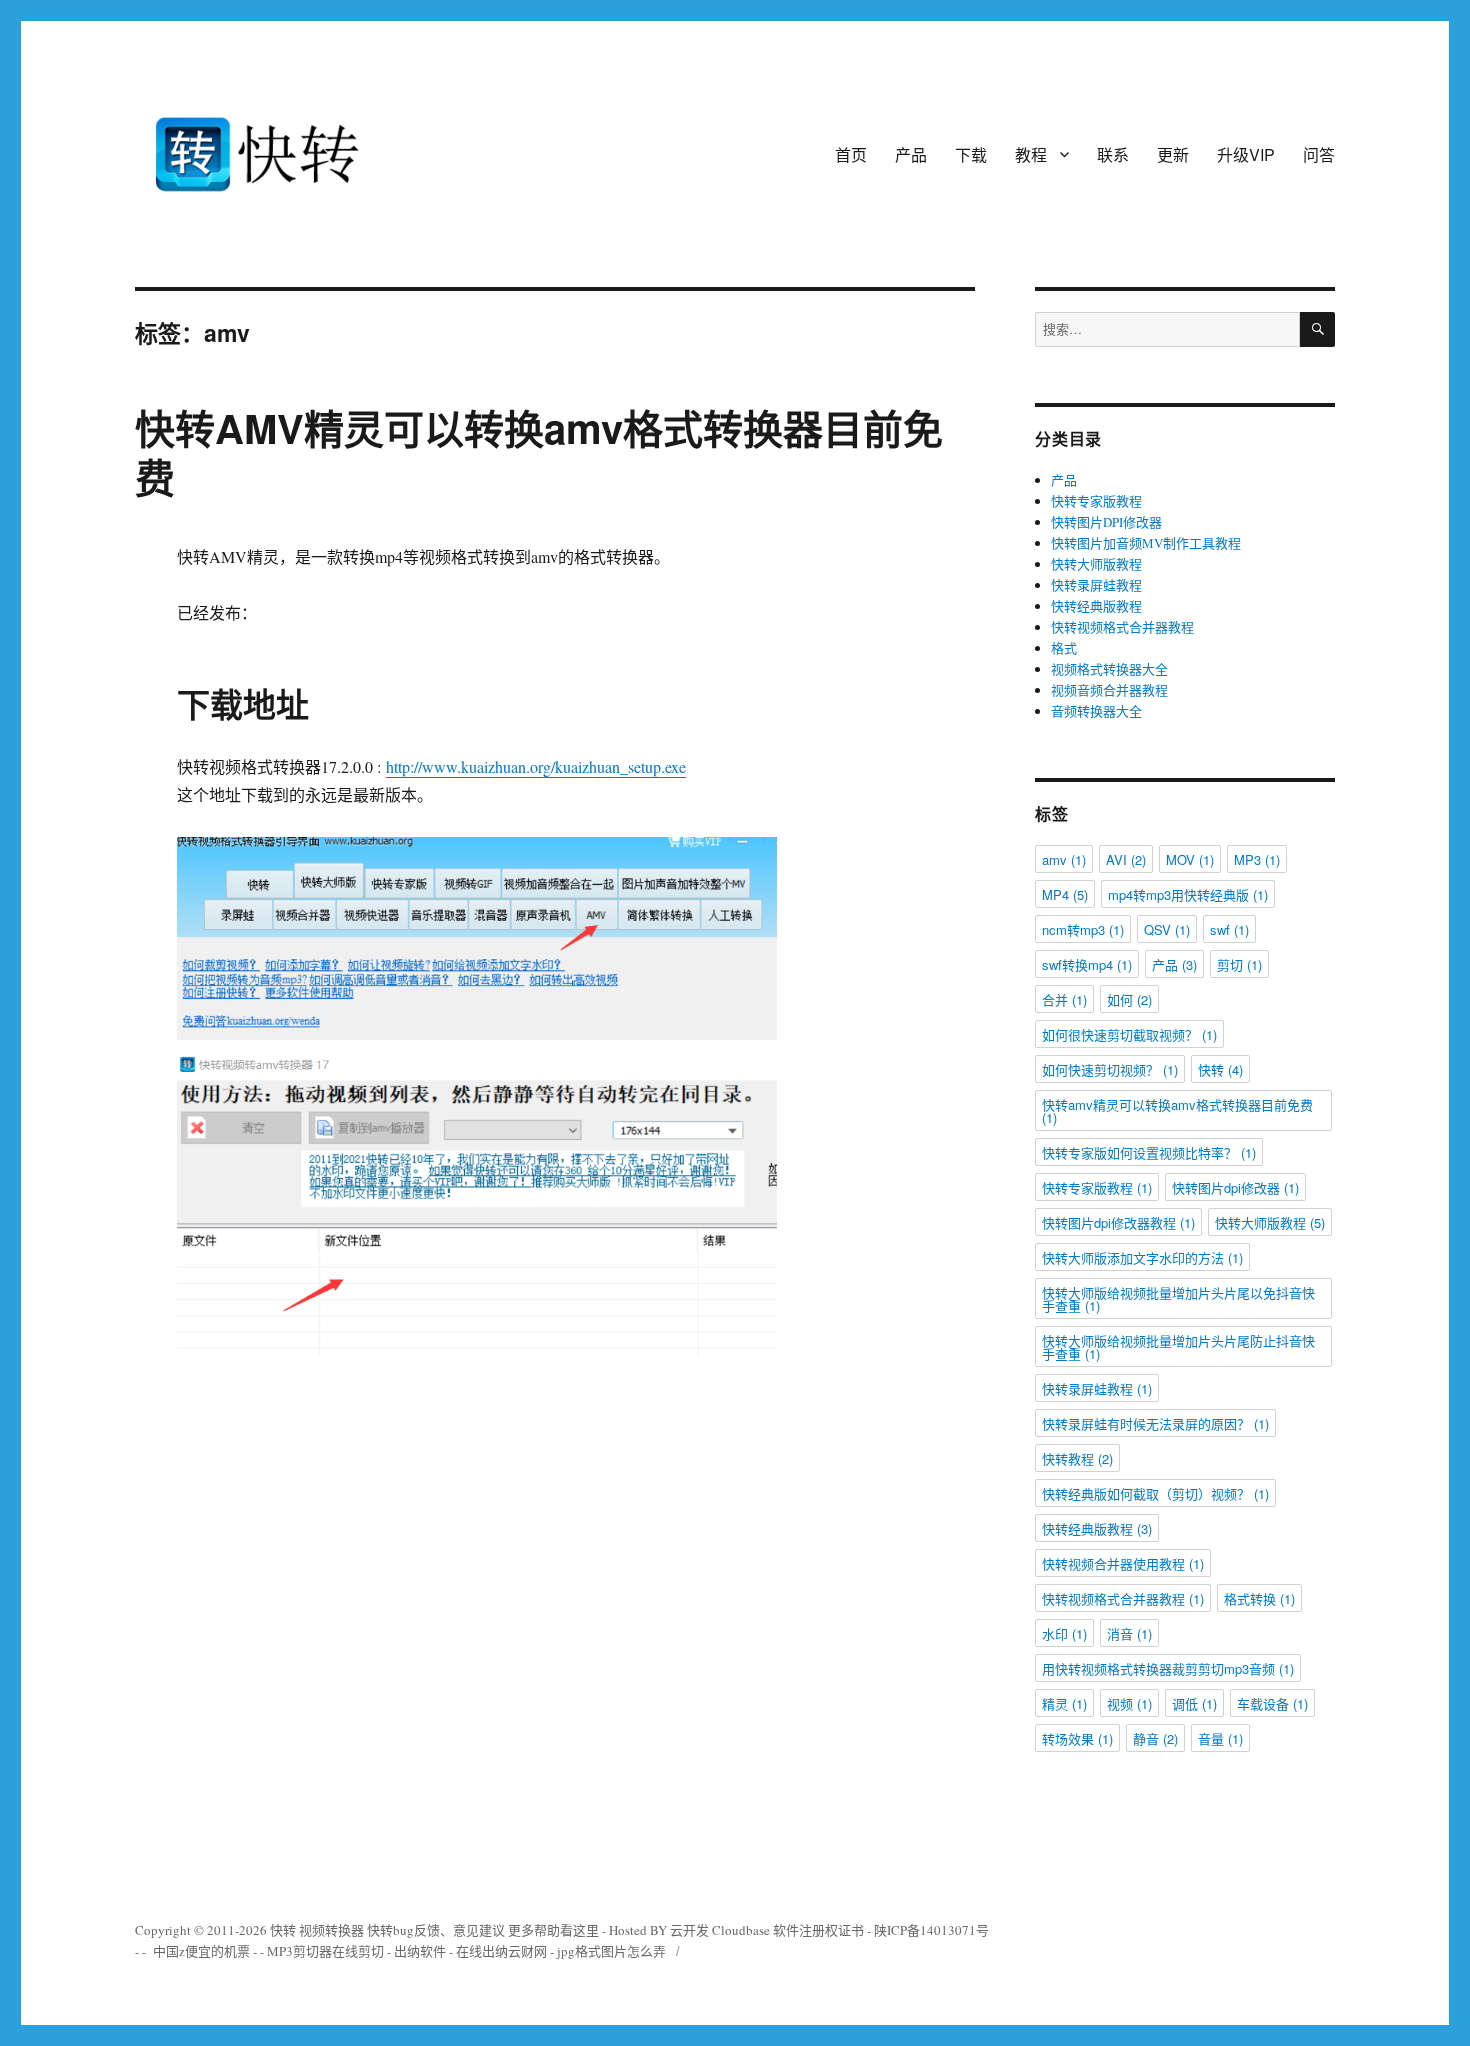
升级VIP (1246, 154)
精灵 (1064, 1703)
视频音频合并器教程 (1109, 690)
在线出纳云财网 (501, 1951)
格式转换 (1259, 1598)
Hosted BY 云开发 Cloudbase (689, 1930)
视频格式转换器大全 (1109, 669)
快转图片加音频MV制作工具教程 (1146, 543)
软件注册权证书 (818, 1930)
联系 (1113, 154)
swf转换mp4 (1087, 964)
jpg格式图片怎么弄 (611, 1951)
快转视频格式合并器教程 (1122, 627)
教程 (1031, 154)
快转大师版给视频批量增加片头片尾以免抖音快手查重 (1178, 1299)
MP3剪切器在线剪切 (325, 1951)
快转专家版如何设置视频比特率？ (1149, 1152)
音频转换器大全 (1096, 711)
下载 (971, 154)
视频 (1129, 1703)
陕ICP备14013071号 (931, 1930)
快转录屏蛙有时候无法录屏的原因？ (1155, 1423)
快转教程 (1077, 1458)
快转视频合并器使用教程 (1123, 1563)
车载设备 (1272, 1703)
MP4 (1065, 894)
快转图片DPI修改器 (1106, 522)
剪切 (1239, 964)
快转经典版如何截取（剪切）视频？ (1155, 1493)
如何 (1129, 999)
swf (1229, 929)
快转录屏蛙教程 (1096, 585)
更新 (1173, 154)
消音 (1129, 1633)
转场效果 (1077, 1738)
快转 (1220, 1069)
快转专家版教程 (1096, 501)
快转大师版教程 (1096, 564)
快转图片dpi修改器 (1235, 1187)
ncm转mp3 (1083, 929)
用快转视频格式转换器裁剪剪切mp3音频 (1168, 1668)
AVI (1126, 859)
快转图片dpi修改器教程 (1118, 1222)
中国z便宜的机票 (201, 1951)
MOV (1190, 859)
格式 (1064, 648)
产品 (911, 154)
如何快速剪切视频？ (1110, 1069)
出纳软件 (420, 1951)
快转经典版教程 (1096, 606)
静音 (1155, 1738)
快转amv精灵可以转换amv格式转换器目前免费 (1177, 1111)
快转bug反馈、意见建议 (436, 1930)
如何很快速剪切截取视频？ (1129, 1034)
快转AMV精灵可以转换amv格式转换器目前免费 (539, 452)
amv (1064, 859)
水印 (1064, 1633)
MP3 (1257, 859)
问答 (1319, 154)
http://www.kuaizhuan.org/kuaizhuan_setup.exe (536, 766)
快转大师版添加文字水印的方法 (1142, 1257)
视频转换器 (331, 1930)
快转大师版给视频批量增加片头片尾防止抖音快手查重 (1178, 1347)
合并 (1064, 999)
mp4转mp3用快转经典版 (1188, 894)
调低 (1194, 1703)
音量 (1220, 1738)
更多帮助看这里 (555, 1930)
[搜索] (1317, 329)
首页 (851, 154)
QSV (1167, 929)
